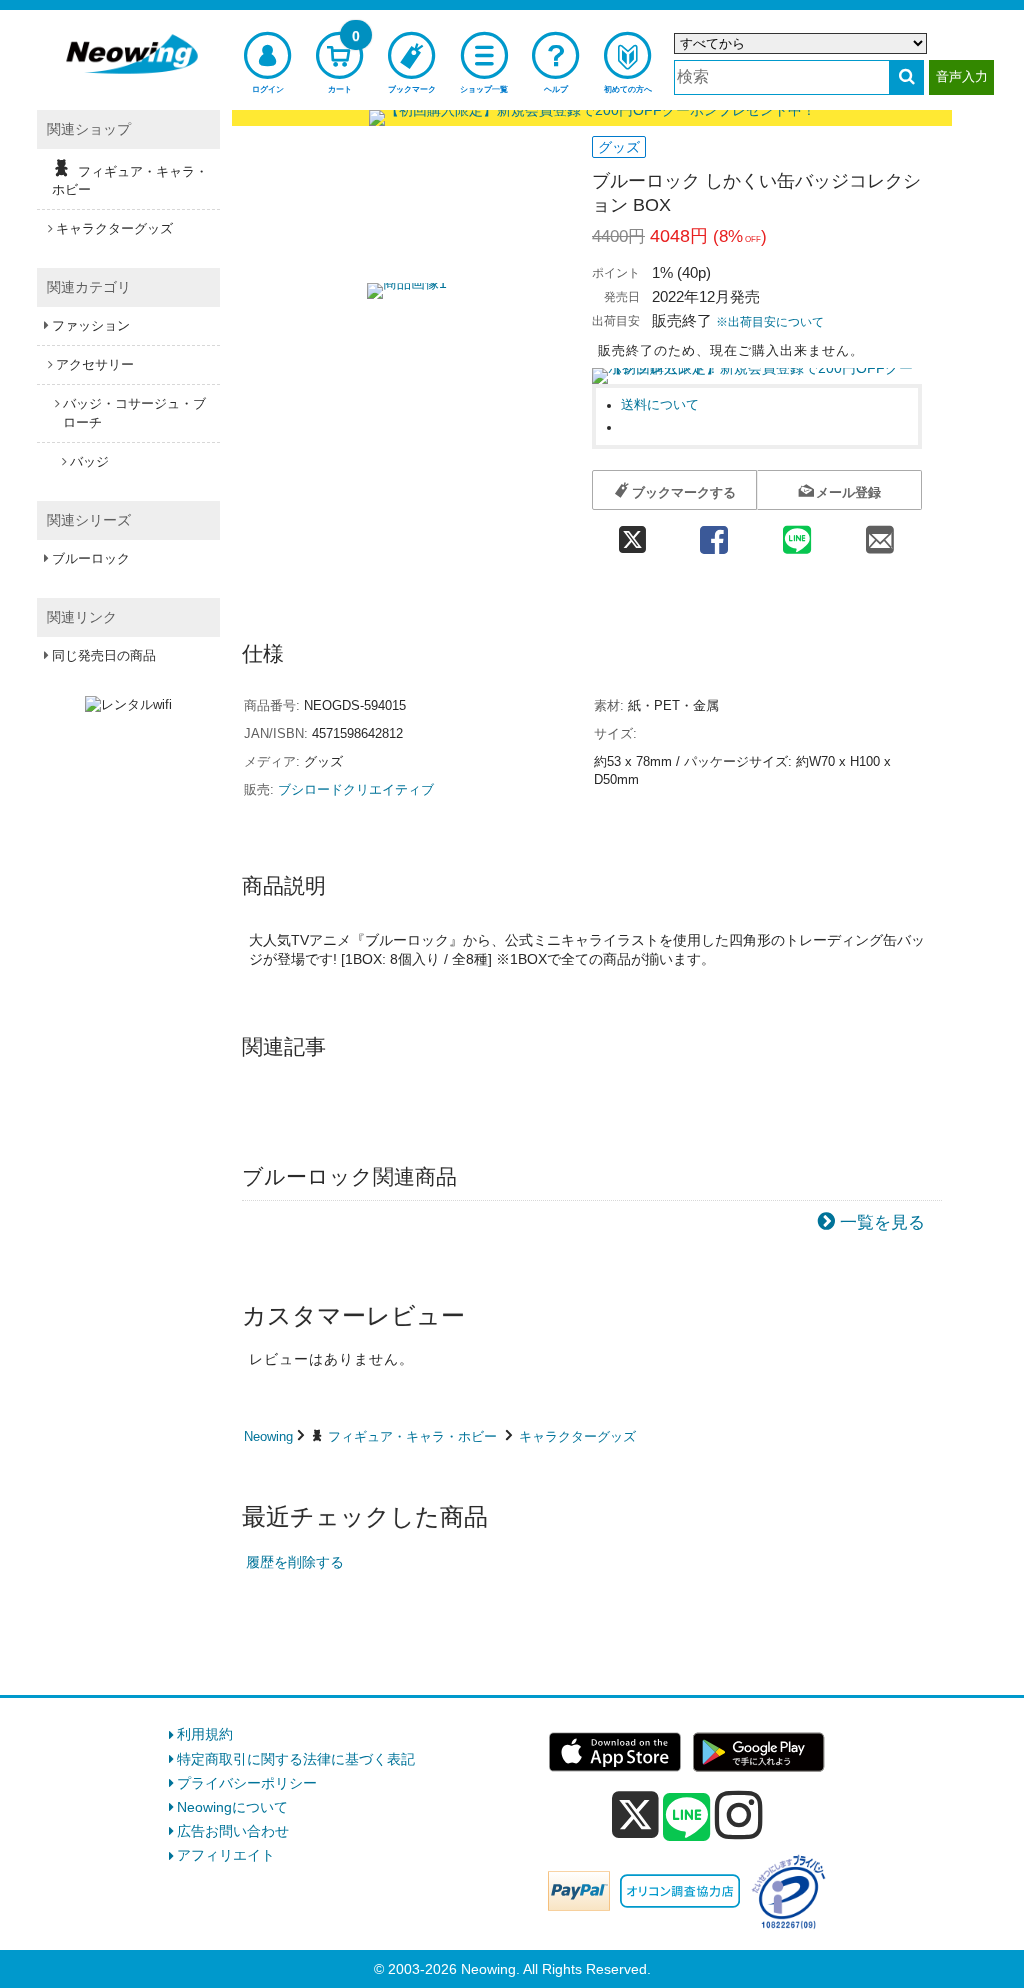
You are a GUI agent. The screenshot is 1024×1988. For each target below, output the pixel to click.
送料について (660, 405)
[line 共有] (797, 533)
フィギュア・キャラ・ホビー (412, 1436)
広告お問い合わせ (233, 1831)
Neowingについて (232, 1807)
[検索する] (906, 77)
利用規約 (205, 1734)
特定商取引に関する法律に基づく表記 (296, 1759)
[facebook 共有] (713, 533)
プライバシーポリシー (247, 1783)
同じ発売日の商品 (104, 655)
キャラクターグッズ (577, 1436)
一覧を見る (882, 1222)
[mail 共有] (880, 533)
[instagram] (739, 1815)
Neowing (268, 1436)
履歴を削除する (295, 1562)
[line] (687, 1818)
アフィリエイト (226, 1855)
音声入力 (962, 76)
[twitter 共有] (632, 533)
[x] (635, 1815)
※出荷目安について (770, 322)
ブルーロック (91, 558)
